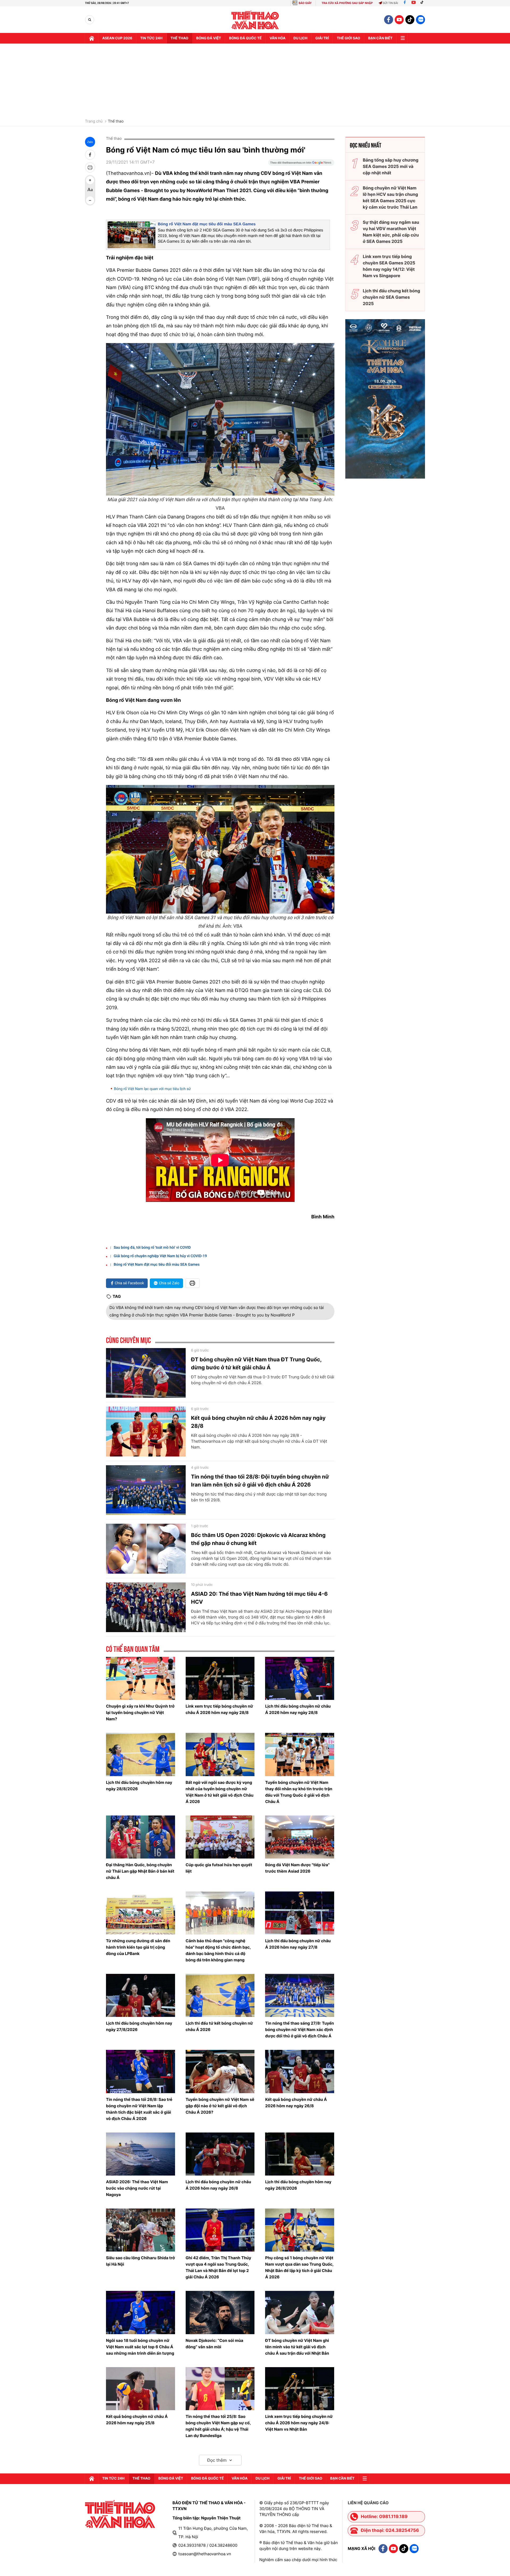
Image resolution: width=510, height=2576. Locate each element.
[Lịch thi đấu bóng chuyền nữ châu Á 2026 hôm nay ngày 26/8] (220, 2154)
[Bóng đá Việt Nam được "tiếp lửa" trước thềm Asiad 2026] (300, 1837)
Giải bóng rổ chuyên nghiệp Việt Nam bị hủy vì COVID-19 (160, 1256)
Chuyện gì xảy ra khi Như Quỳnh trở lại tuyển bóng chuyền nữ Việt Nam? (140, 1713)
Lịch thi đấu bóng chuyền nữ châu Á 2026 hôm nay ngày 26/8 (218, 2185)
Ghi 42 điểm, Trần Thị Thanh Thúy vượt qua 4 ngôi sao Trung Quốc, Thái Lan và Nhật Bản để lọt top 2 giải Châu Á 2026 (218, 2267)
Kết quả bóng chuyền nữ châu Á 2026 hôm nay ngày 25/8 (137, 2420)
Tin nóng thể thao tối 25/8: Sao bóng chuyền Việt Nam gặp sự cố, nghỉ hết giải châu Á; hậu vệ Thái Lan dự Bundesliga (218, 2426)
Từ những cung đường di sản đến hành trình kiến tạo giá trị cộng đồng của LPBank (138, 1947)
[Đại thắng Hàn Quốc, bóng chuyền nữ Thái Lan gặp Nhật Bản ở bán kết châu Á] (141, 1837)
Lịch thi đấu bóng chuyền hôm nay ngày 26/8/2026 (298, 2185)
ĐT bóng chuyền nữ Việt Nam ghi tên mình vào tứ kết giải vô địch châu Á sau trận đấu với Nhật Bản (297, 2347)
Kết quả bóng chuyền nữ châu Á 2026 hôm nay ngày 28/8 (258, 1422)
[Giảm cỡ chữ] (90, 200)
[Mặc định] (90, 190)
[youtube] (399, 20)
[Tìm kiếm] (90, 20)
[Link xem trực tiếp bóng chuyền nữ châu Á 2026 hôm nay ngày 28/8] (220, 1678)
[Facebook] (405, 3)
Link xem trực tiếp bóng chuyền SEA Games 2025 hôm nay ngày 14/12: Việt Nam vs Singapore (389, 266)
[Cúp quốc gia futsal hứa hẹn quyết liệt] (220, 1837)
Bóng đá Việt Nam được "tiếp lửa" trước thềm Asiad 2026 (297, 1868)
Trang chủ (94, 121)
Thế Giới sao (348, 38)
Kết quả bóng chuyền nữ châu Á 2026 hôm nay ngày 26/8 (296, 2103)
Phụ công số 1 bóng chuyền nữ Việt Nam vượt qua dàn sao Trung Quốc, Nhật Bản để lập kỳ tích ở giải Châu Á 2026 (299, 2267)
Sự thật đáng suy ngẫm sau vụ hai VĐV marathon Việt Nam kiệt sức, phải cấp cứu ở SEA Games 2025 (391, 232)
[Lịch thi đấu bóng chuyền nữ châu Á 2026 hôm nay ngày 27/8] (300, 1913)
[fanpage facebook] (389, 20)
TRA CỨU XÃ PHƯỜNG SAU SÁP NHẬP (347, 3)
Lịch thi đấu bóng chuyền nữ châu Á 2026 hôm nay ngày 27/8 (298, 1944)
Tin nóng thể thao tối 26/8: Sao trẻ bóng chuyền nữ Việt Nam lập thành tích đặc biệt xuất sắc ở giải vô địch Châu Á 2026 (139, 2109)
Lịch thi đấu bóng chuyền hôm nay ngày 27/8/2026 (139, 2026)
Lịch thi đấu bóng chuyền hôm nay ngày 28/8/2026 (139, 1786)
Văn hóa (278, 38)
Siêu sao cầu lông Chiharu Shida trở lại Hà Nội (140, 2261)
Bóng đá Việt (209, 38)
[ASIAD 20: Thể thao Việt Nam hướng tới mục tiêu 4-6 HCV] (146, 1607)
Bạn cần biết (380, 38)
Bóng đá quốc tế (245, 38)
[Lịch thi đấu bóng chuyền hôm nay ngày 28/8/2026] (141, 1754)
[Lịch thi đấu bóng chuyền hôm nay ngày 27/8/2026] (141, 1995)
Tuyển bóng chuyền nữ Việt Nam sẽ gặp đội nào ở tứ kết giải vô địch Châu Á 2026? (220, 2106)
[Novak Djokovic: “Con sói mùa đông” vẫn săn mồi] (220, 2312)
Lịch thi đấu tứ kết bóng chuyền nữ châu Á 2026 (219, 2026)
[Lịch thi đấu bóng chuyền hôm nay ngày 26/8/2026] (300, 2154)
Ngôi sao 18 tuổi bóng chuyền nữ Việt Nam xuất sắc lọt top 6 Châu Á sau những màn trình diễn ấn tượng (140, 2347)
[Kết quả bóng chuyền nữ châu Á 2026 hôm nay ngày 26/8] (300, 2071)
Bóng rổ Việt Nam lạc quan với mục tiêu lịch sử (152, 1089)
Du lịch (300, 38)
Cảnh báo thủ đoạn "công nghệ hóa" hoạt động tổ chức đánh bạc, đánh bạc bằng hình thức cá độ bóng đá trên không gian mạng (218, 1950)
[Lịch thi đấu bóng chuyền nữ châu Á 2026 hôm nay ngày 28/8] (300, 1678)
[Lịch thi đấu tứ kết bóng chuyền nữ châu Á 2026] (220, 1995)
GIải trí (322, 38)
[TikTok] (423, 3)
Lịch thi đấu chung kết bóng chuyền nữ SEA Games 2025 (392, 297)
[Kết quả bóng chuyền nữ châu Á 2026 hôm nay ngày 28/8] (146, 1431)
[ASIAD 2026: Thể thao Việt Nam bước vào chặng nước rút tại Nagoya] (141, 2154)
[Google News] (301, 164)
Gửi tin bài (390, 3)
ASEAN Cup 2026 (117, 38)
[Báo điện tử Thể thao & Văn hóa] (255, 20)
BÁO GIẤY (305, 3)
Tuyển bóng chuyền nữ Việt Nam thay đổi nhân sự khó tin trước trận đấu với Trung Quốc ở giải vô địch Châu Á (299, 1792)
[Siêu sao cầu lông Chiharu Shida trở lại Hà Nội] (141, 2230)
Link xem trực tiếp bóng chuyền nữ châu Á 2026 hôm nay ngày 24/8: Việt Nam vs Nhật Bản (299, 2423)
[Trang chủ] (92, 38)
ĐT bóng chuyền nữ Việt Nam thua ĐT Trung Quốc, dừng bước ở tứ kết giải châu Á (256, 1363)
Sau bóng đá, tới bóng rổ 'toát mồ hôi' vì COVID (152, 1248)
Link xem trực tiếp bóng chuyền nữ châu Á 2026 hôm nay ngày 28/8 (219, 1709)
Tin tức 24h (151, 38)
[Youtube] (414, 3)
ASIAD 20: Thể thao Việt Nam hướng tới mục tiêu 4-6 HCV (259, 1598)
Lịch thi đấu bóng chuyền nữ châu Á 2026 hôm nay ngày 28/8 (298, 1709)
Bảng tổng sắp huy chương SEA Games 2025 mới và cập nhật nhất (391, 166)
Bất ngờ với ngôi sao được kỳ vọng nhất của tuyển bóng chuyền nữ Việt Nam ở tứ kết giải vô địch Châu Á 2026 (220, 1792)
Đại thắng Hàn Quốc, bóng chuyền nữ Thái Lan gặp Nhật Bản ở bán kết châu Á (140, 1871)
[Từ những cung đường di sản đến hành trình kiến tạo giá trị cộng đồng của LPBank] (141, 1913)
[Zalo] (420, 20)
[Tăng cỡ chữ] (90, 180)
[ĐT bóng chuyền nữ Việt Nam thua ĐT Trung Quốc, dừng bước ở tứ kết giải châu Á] (146, 1373)
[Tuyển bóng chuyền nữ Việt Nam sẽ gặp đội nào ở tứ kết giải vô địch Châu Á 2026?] (220, 2071)
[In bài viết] (90, 167)
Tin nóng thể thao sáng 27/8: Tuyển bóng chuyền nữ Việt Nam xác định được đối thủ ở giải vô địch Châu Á (299, 2030)
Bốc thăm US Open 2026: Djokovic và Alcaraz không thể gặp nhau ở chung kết (258, 1539)
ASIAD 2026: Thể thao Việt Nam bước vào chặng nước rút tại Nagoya (137, 2188)
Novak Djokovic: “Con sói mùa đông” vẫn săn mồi (214, 2344)
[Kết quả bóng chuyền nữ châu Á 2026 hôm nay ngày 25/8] (141, 2389)
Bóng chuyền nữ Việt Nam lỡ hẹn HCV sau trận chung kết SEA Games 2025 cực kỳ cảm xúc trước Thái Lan (390, 197)
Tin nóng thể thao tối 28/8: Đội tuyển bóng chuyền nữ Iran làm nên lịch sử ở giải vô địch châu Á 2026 (260, 1481)
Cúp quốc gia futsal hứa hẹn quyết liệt (219, 1868)
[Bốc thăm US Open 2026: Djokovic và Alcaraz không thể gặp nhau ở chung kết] (146, 1549)
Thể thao (179, 38)
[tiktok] (410, 20)
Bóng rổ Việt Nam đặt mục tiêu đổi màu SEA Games (207, 224)
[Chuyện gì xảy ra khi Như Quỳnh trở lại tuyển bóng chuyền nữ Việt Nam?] (141, 1678)
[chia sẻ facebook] (90, 155)
